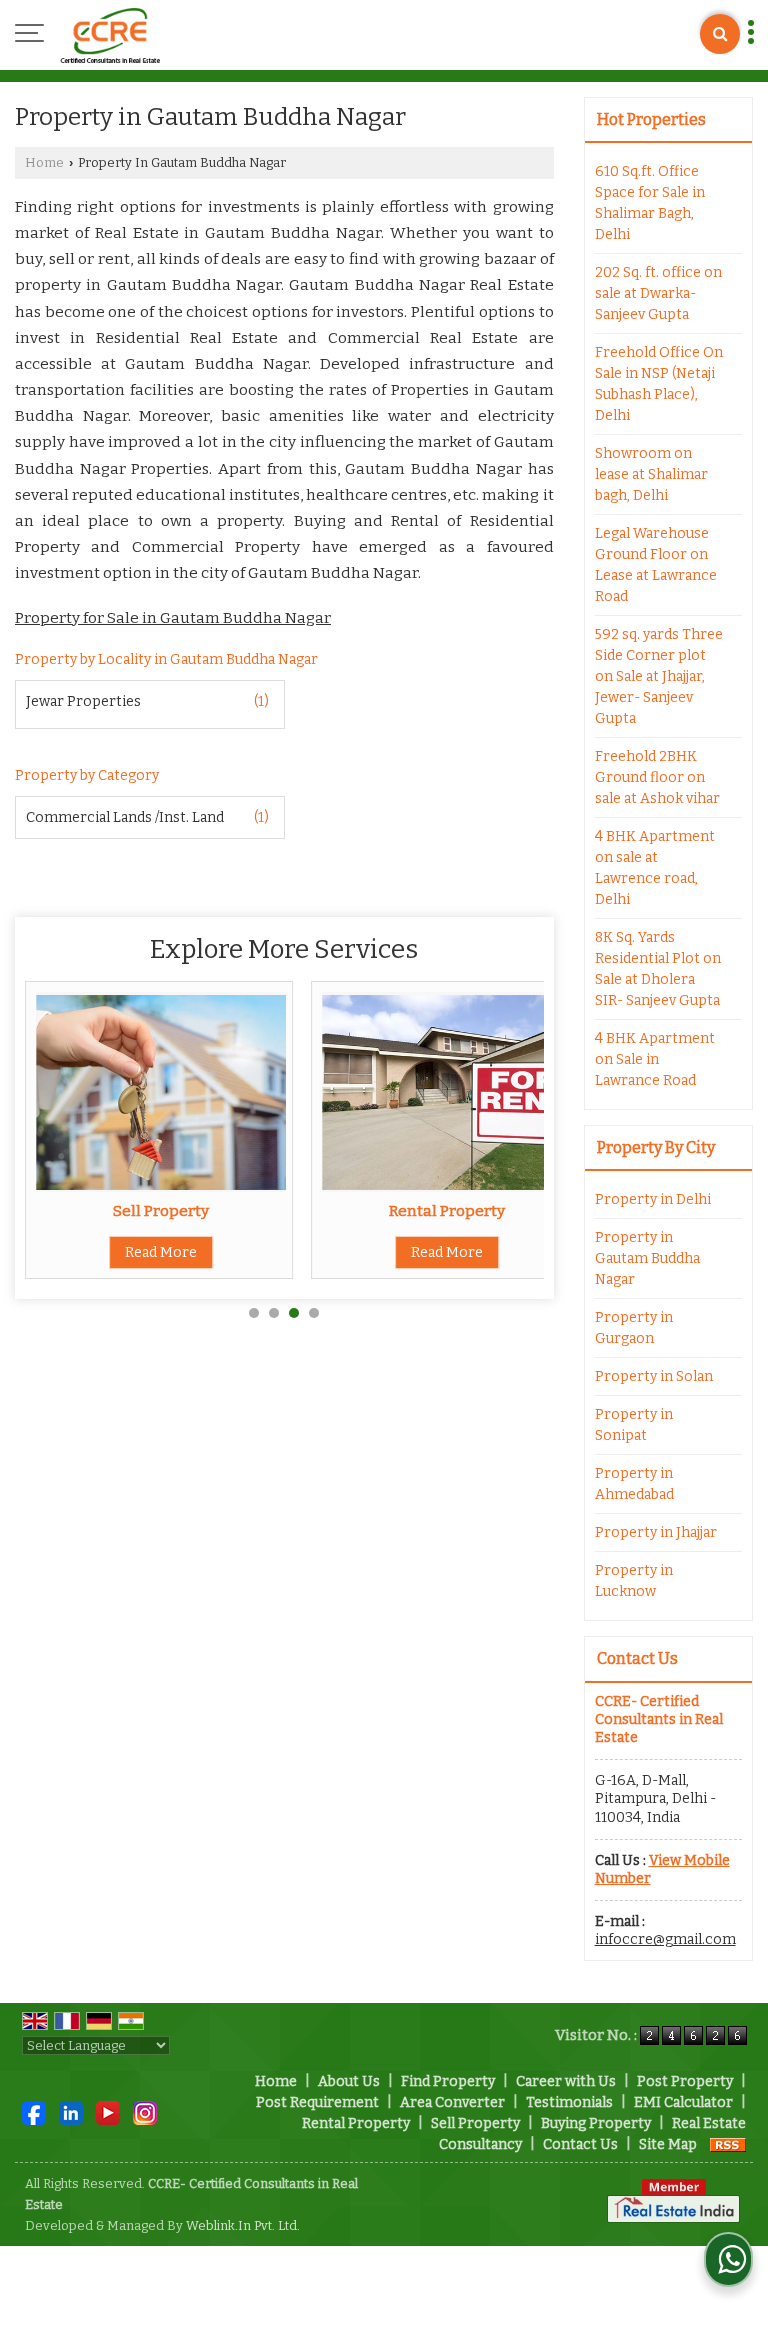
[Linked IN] (71, 2111)
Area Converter (452, 2102)
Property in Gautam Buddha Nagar (647, 1258)
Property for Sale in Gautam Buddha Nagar (173, 618)
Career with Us (566, 2081)
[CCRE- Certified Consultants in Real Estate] (110, 35)
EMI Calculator (683, 2102)
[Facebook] (34, 2111)
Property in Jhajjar (656, 1532)
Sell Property (161, 1211)
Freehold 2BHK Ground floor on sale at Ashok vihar (657, 777)
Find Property (448, 2081)
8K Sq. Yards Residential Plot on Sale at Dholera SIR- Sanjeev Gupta (658, 969)
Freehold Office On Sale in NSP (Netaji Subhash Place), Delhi (659, 384)
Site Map (668, 2144)
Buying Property (596, 2123)
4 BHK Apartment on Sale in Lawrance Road (655, 1059)
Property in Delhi (653, 1199)
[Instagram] (145, 2111)
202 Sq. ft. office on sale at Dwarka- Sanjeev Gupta (658, 293)
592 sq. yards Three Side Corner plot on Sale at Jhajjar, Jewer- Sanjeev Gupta (659, 676)
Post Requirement (317, 2102)
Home (44, 162)
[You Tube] (108, 2111)
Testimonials (569, 2102)
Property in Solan (654, 1376)
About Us (349, 2081)
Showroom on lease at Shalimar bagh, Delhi (651, 474)
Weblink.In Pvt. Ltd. (243, 2225)
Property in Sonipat (634, 1425)
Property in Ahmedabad (634, 1484)
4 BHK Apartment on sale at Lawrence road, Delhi (655, 868)
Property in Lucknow (634, 1581)
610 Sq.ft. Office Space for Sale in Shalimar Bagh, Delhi (650, 203)
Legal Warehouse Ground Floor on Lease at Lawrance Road (656, 565)
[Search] (720, 34)
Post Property (685, 2081)
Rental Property (447, 1211)
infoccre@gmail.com (665, 1939)
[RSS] (728, 2144)
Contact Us (580, 2144)
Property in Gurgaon (634, 1328)
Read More (161, 1252)
